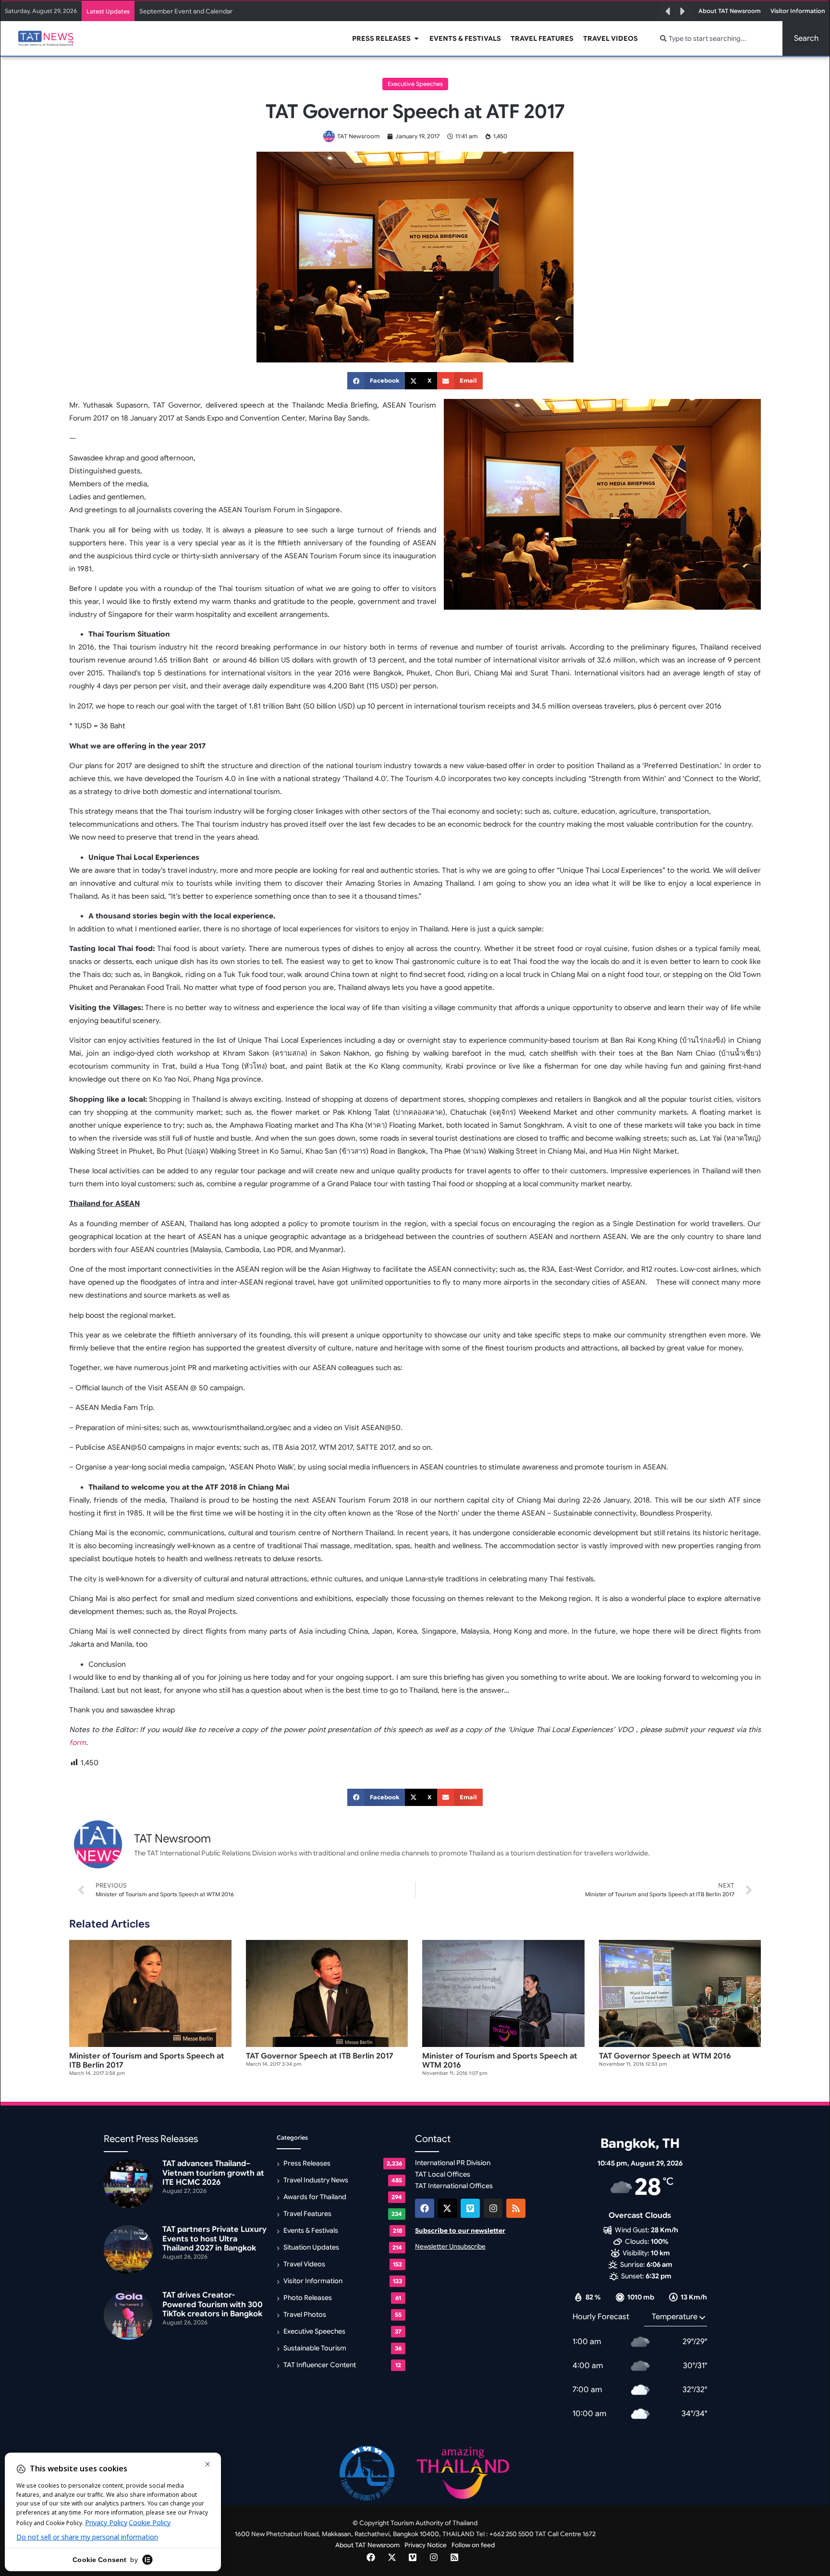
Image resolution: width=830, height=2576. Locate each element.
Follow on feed (473, 2545)
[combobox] (715, 38)
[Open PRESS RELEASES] (416, 39)
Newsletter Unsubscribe (450, 2246)
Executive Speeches (415, 84)
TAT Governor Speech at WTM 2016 (665, 2056)
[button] (668, 12)
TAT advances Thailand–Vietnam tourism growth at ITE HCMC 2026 (213, 2173)
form (78, 1743)
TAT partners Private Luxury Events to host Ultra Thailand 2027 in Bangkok (247, 11)
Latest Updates (108, 11)
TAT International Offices (454, 2186)
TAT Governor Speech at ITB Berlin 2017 (319, 2056)
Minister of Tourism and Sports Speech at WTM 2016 (500, 2061)
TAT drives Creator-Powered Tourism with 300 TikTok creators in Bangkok (213, 2304)
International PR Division (453, 2163)
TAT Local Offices (443, 2174)
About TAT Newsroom (367, 2545)
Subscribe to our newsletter (460, 2231)
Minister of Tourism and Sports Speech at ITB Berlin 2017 (147, 2061)
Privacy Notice (426, 2545)
